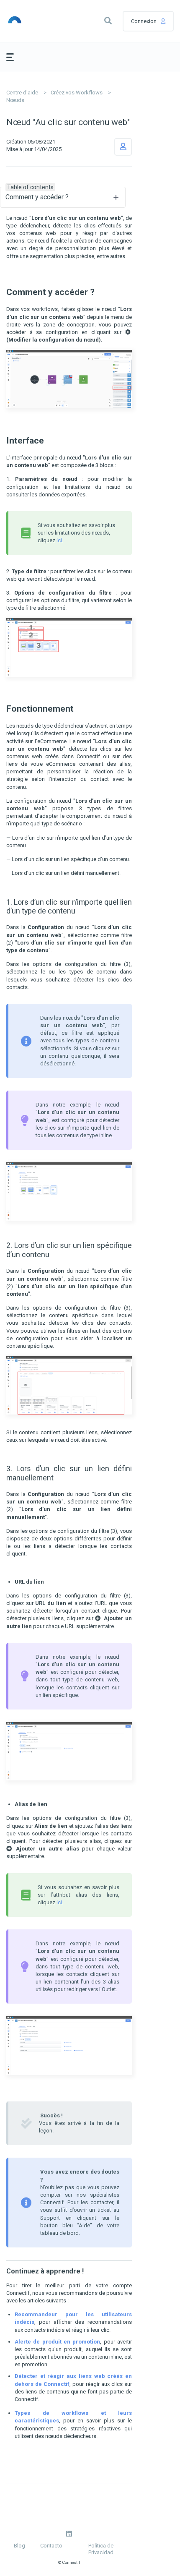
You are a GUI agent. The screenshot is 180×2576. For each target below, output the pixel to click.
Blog (19, 2546)
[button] (108, 21)
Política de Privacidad (101, 2549)
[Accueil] (28, 21)
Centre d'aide (22, 93)
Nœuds (15, 100)
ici (59, 540)
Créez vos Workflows (77, 93)
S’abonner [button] (123, 147)
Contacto (51, 2546)
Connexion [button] (144, 21)
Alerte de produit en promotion (57, 2342)
